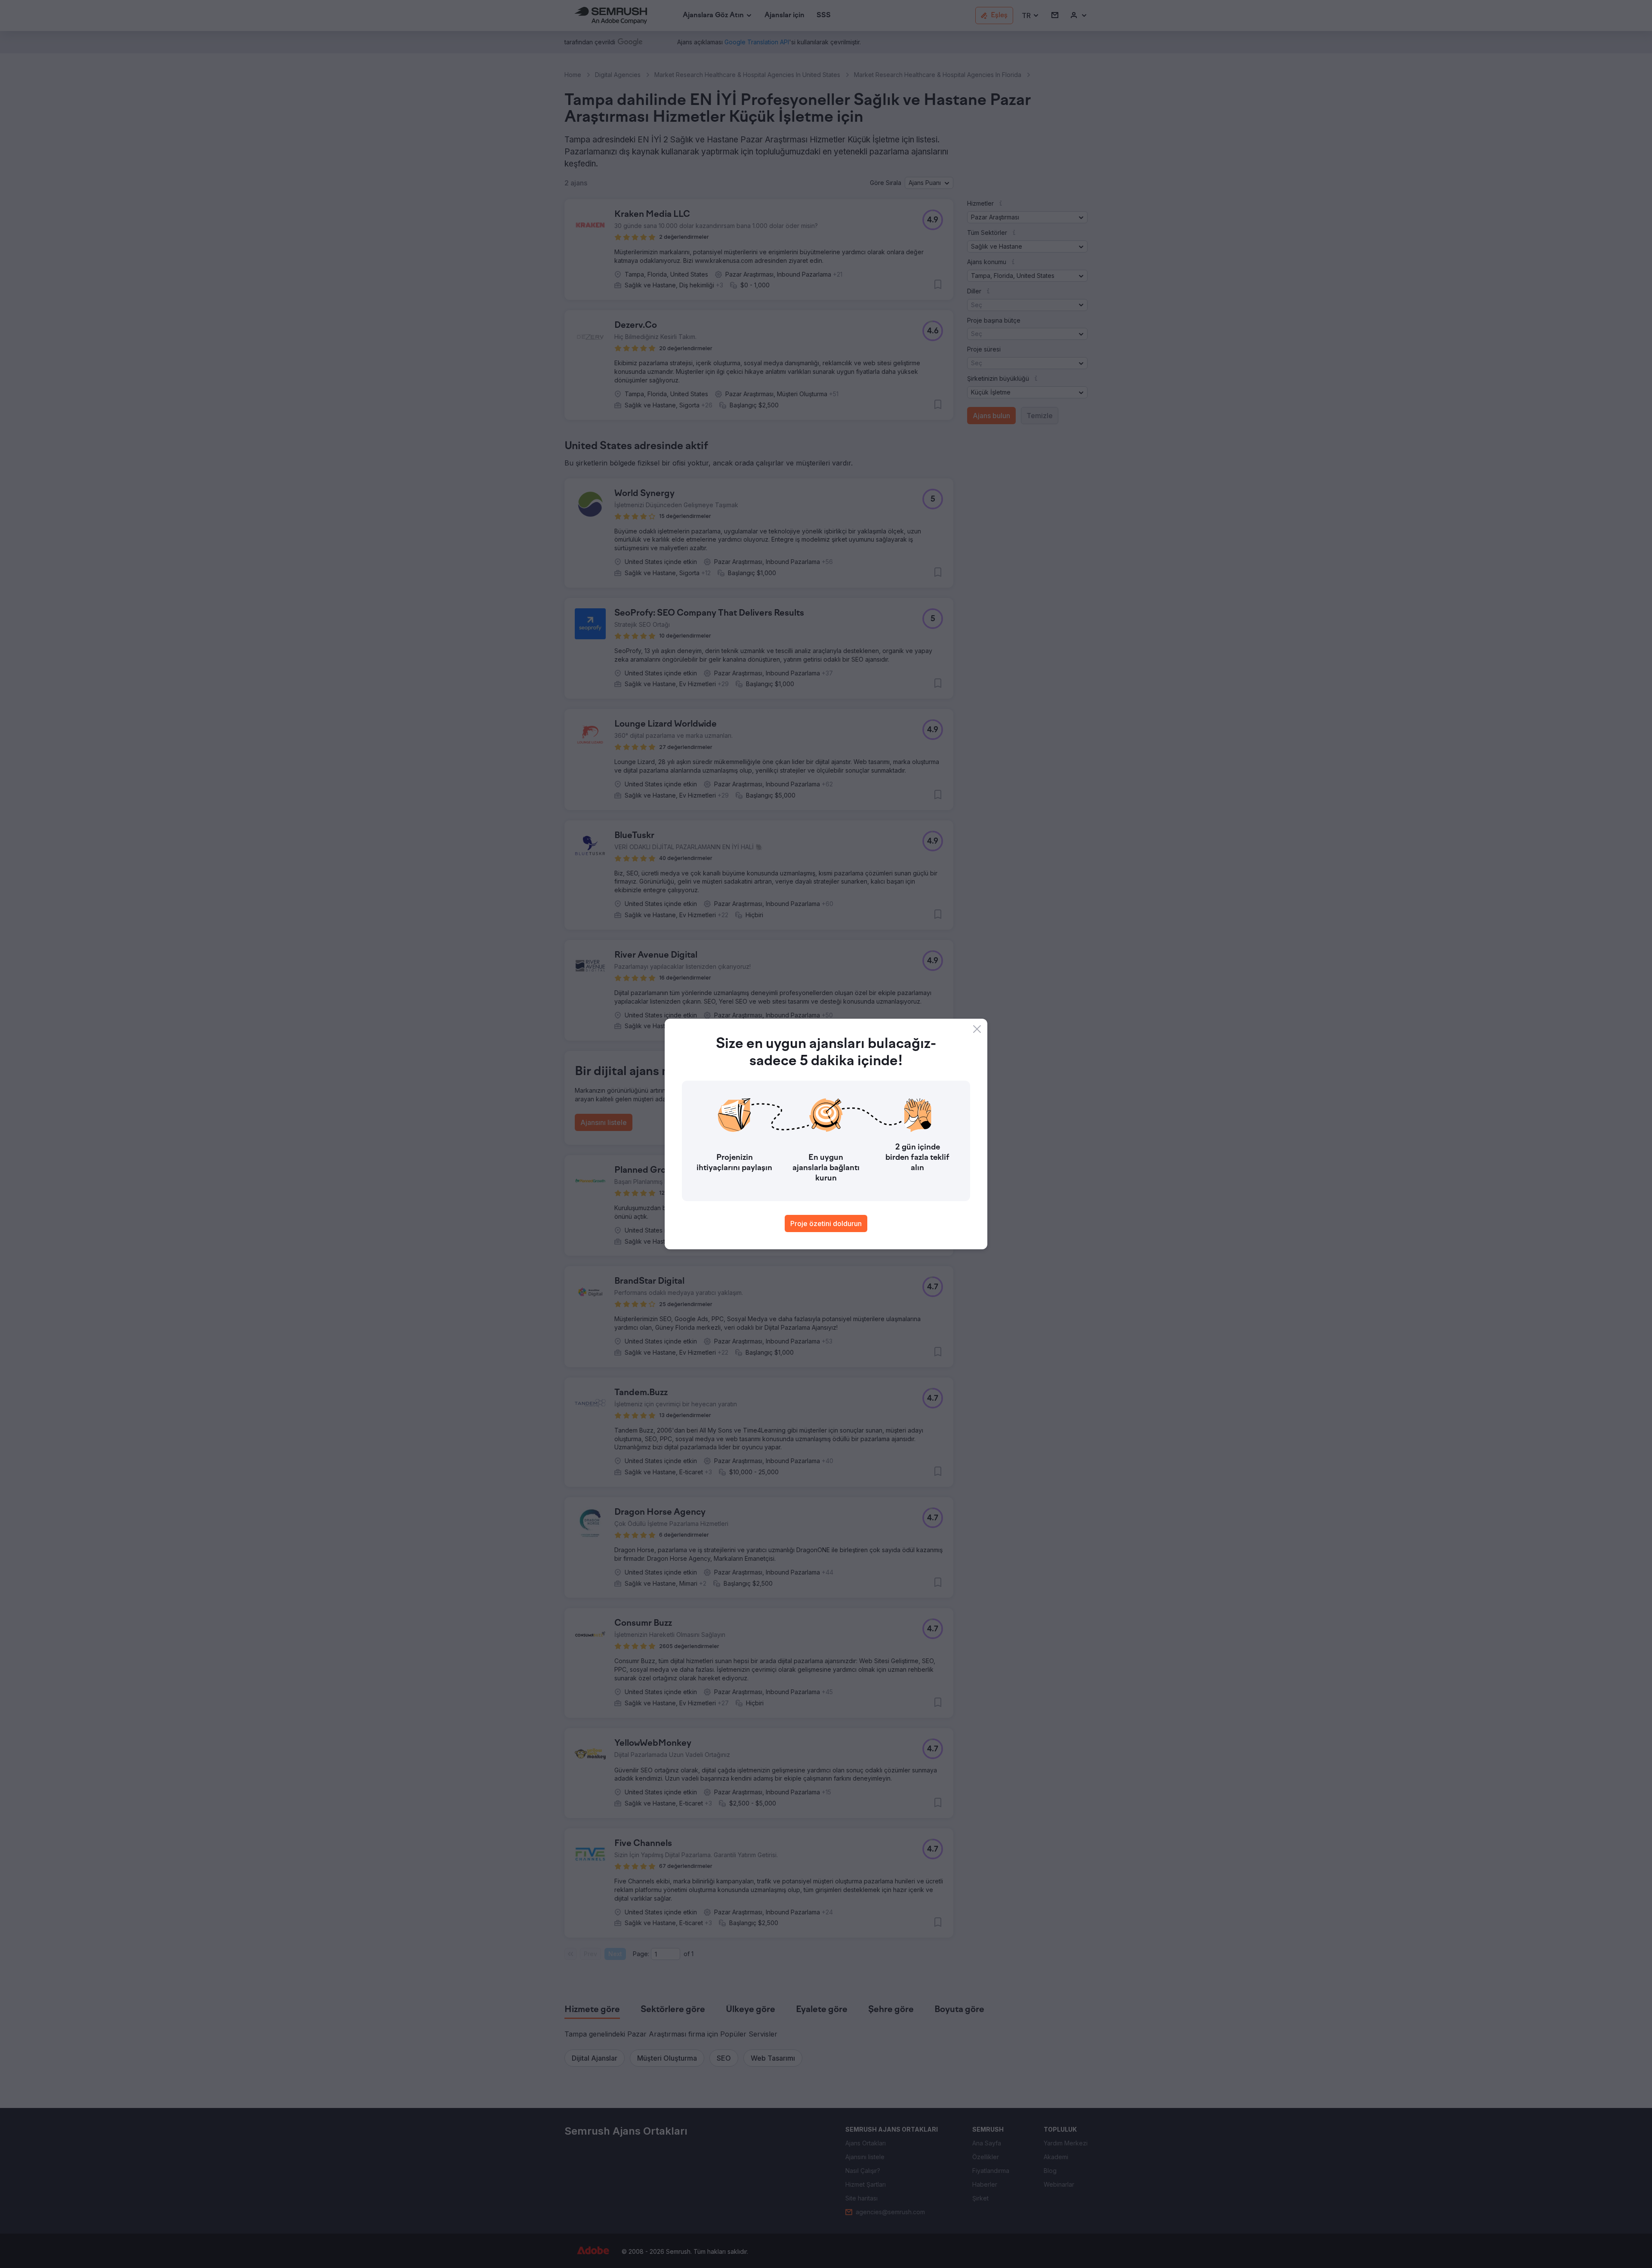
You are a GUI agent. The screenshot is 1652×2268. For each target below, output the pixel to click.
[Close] (977, 1029)
